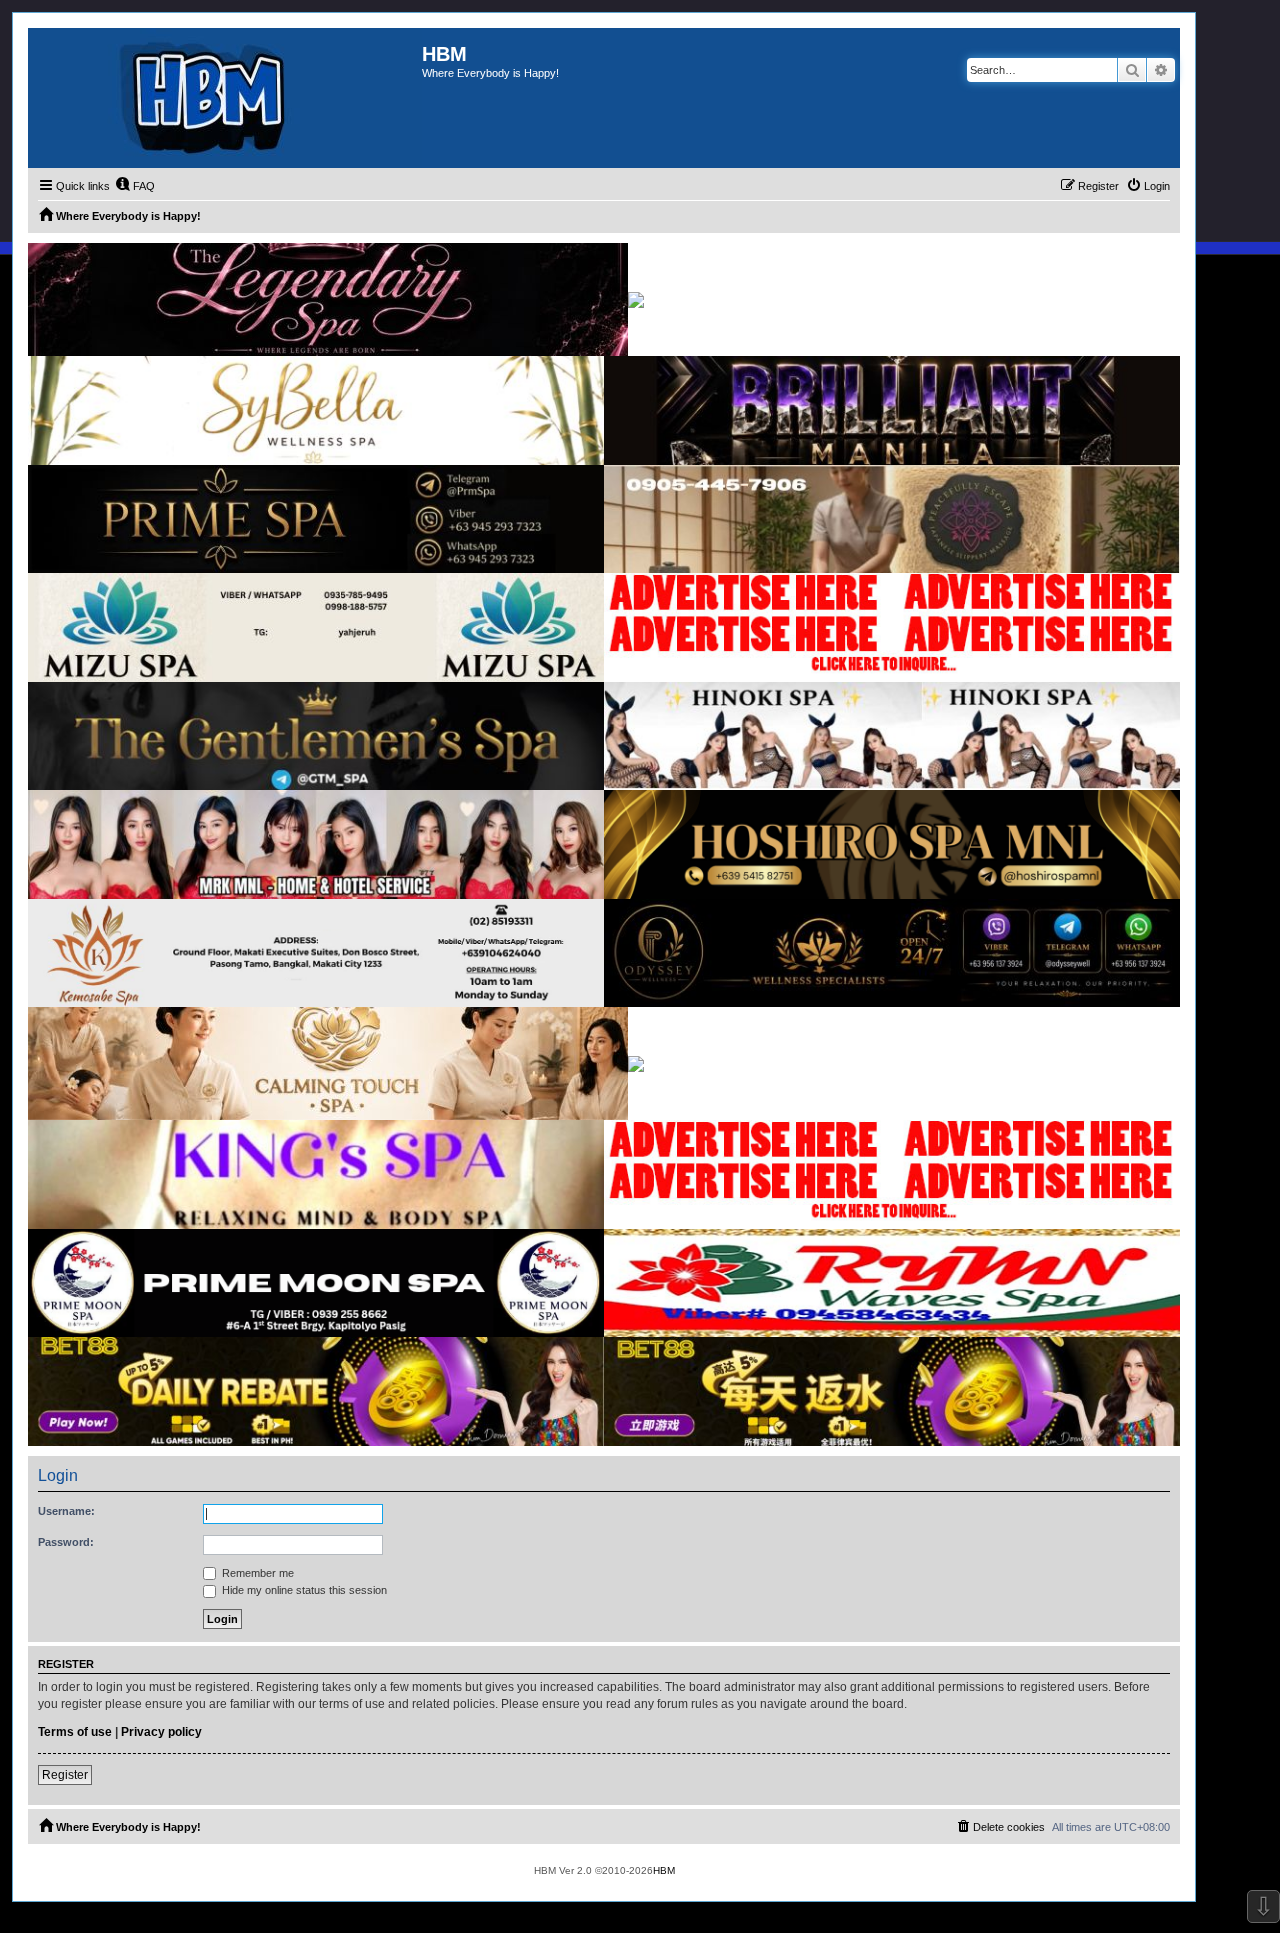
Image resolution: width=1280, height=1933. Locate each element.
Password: (66, 1542)
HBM (664, 1870)
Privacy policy (161, 1732)
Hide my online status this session (303, 1590)
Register (65, 1775)
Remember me (256, 1573)
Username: (66, 1511)
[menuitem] (135, 186)
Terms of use (75, 1732)
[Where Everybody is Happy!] (225, 98)
